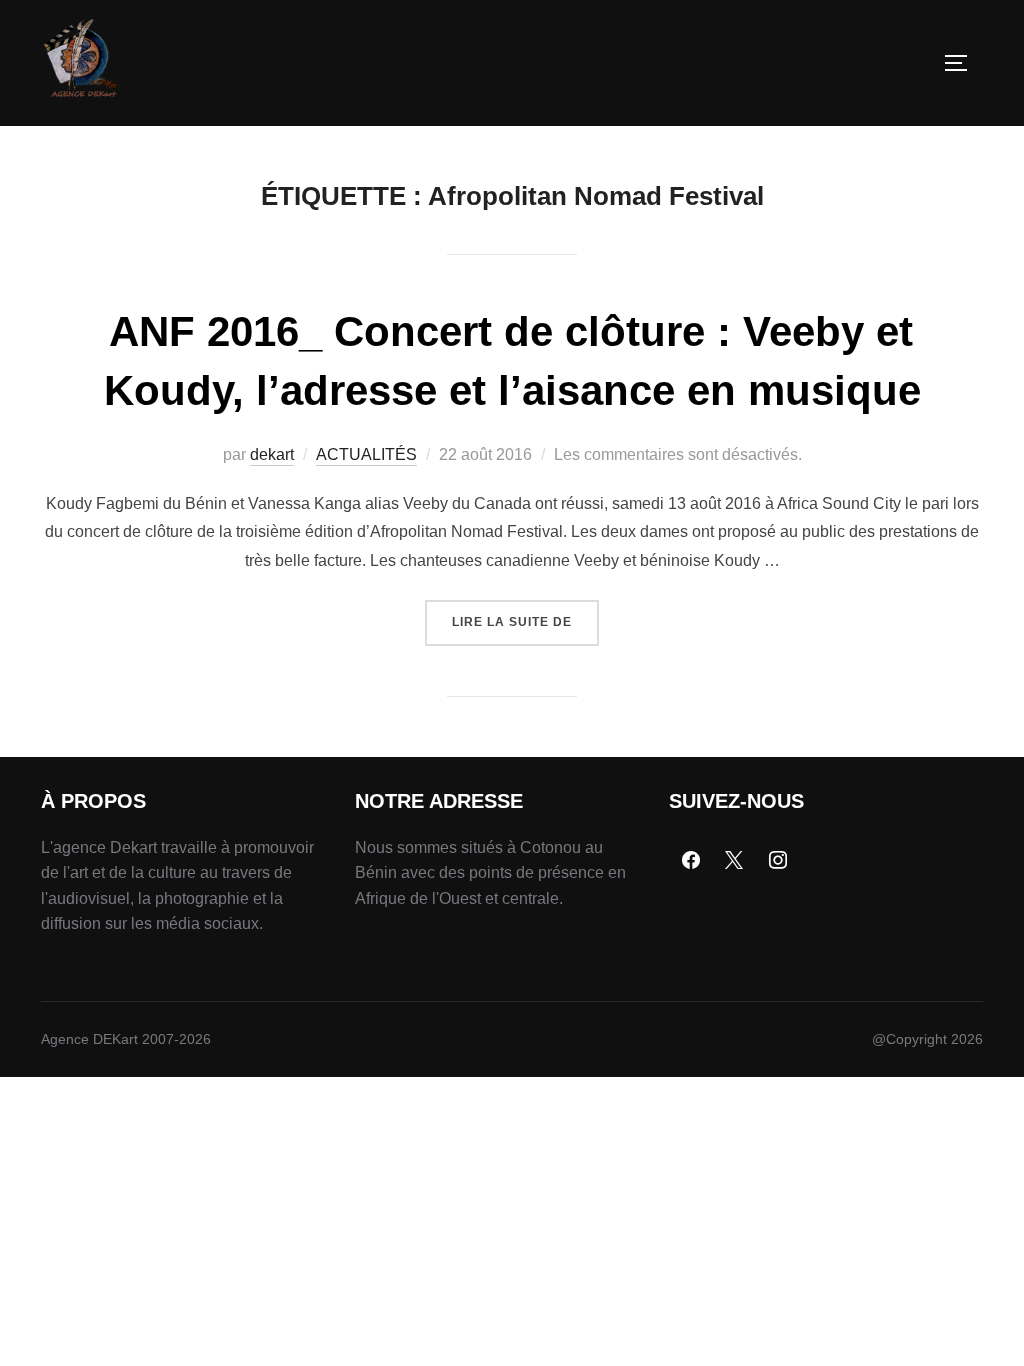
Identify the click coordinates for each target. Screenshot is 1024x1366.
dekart (272, 454)
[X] (735, 861)
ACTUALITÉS (366, 454)
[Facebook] (691, 861)
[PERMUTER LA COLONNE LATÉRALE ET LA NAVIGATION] (963, 63)
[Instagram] (778, 861)
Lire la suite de (525, 614)
